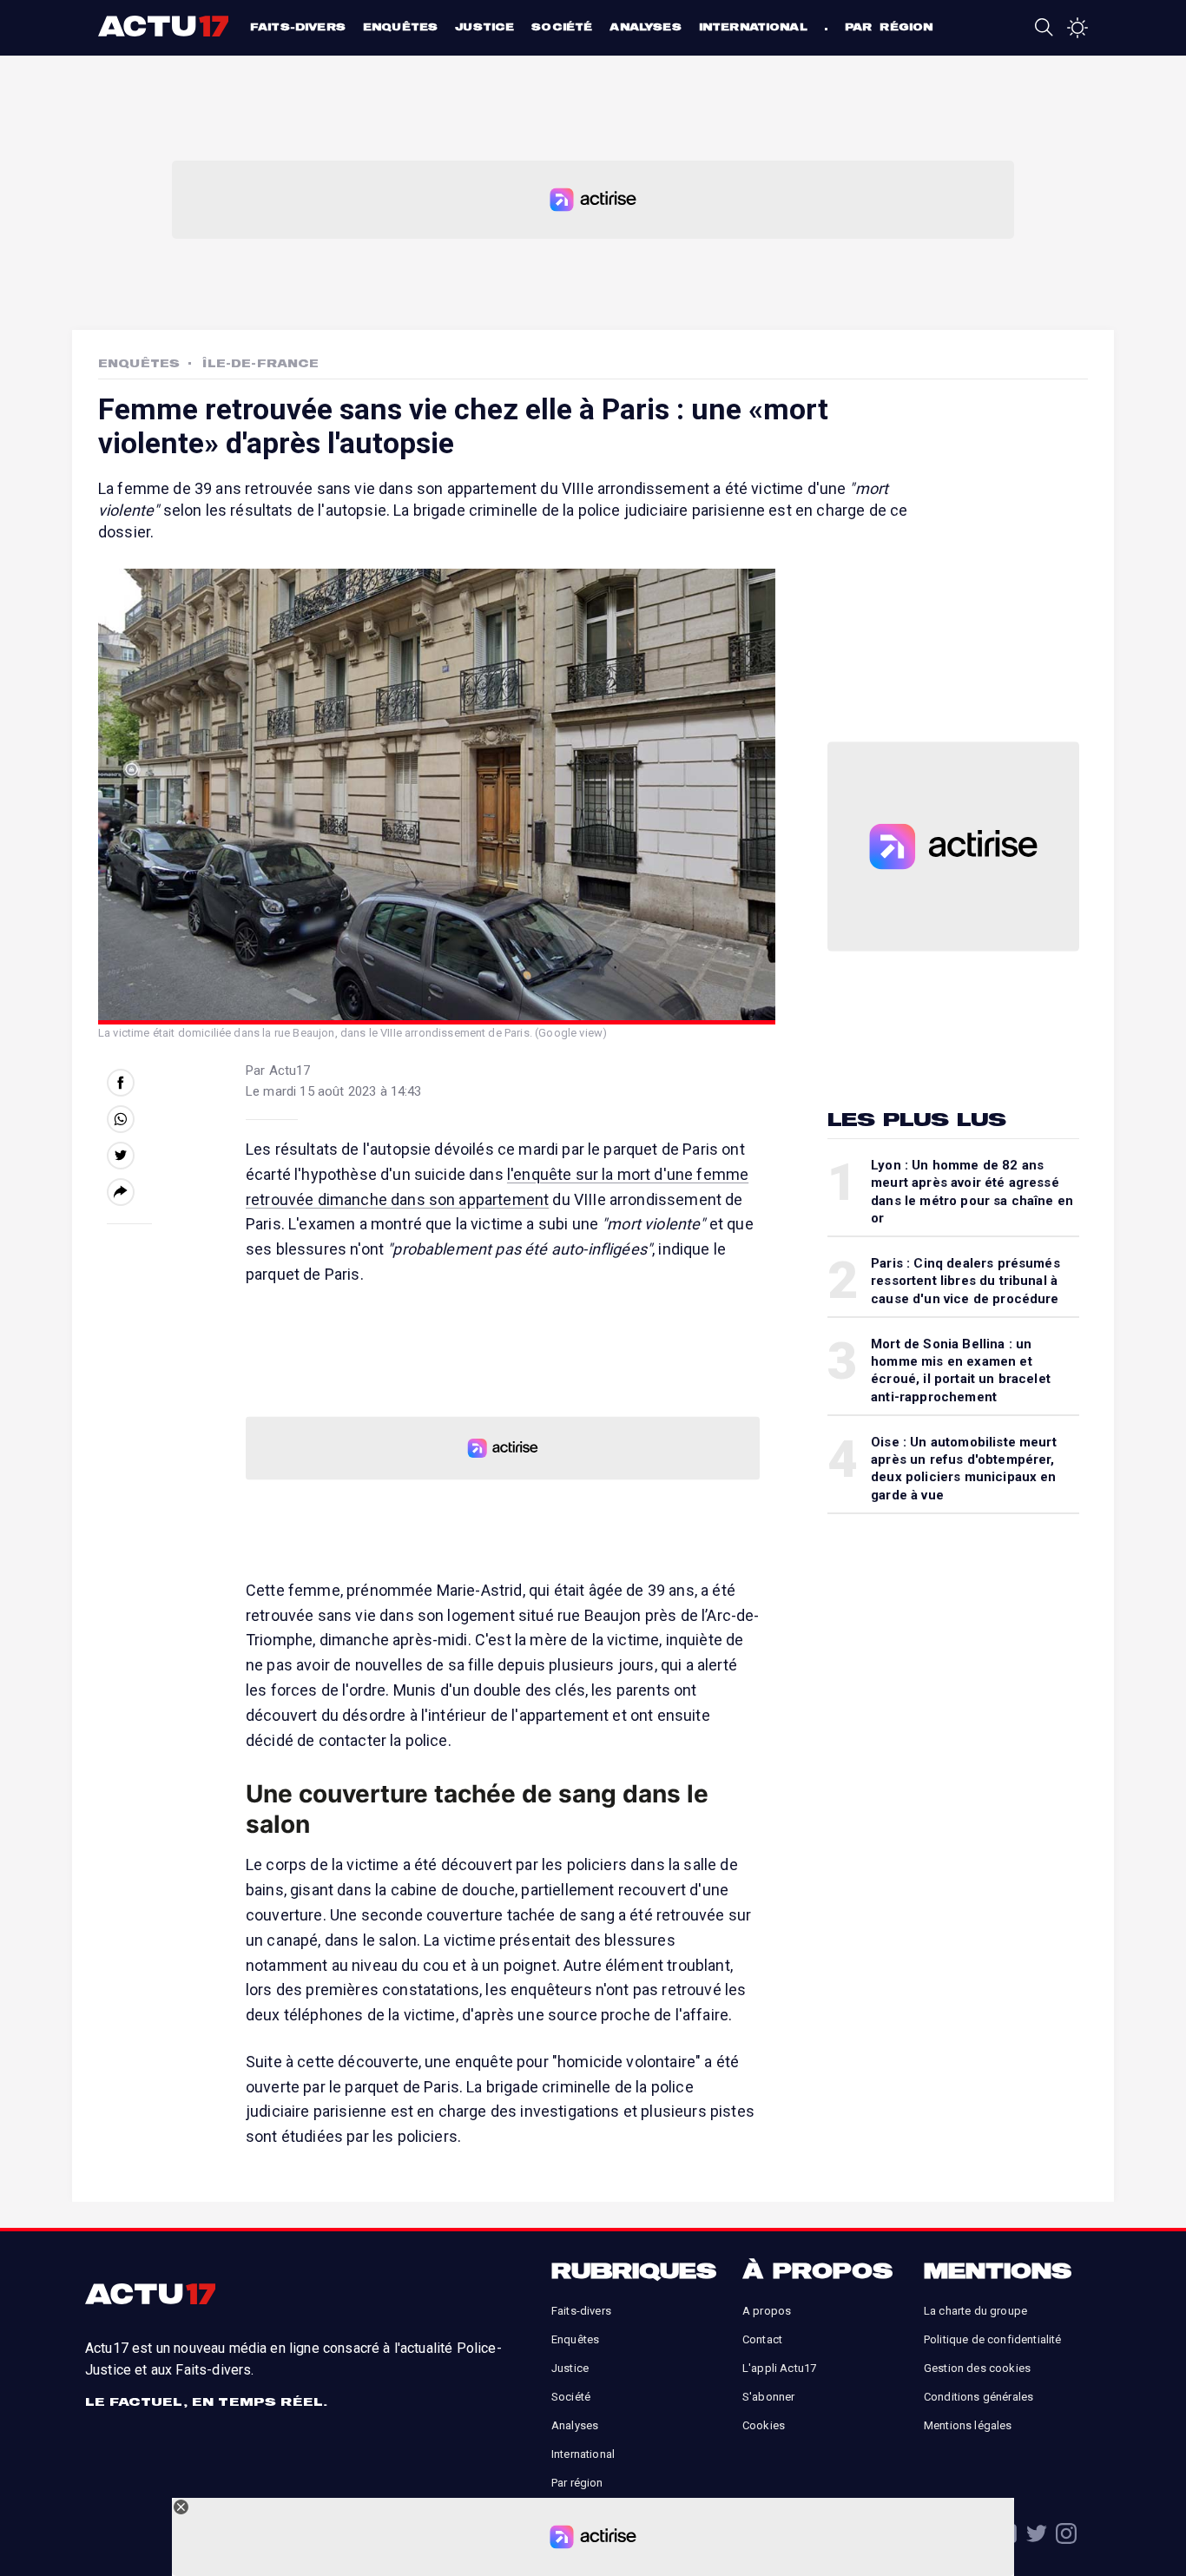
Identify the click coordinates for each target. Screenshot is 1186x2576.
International (753, 26)
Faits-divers (298, 26)
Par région (889, 26)
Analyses (645, 26)
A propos (767, 2311)
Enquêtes (400, 26)
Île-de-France (260, 363)
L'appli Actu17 (779, 2368)
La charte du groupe (975, 2311)
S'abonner (768, 2397)
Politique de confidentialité (992, 2339)
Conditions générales (978, 2397)
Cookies (764, 2425)
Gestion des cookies (977, 2368)
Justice (484, 26)
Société (562, 26)
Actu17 (165, 26)
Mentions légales (968, 2425)
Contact (762, 2339)
